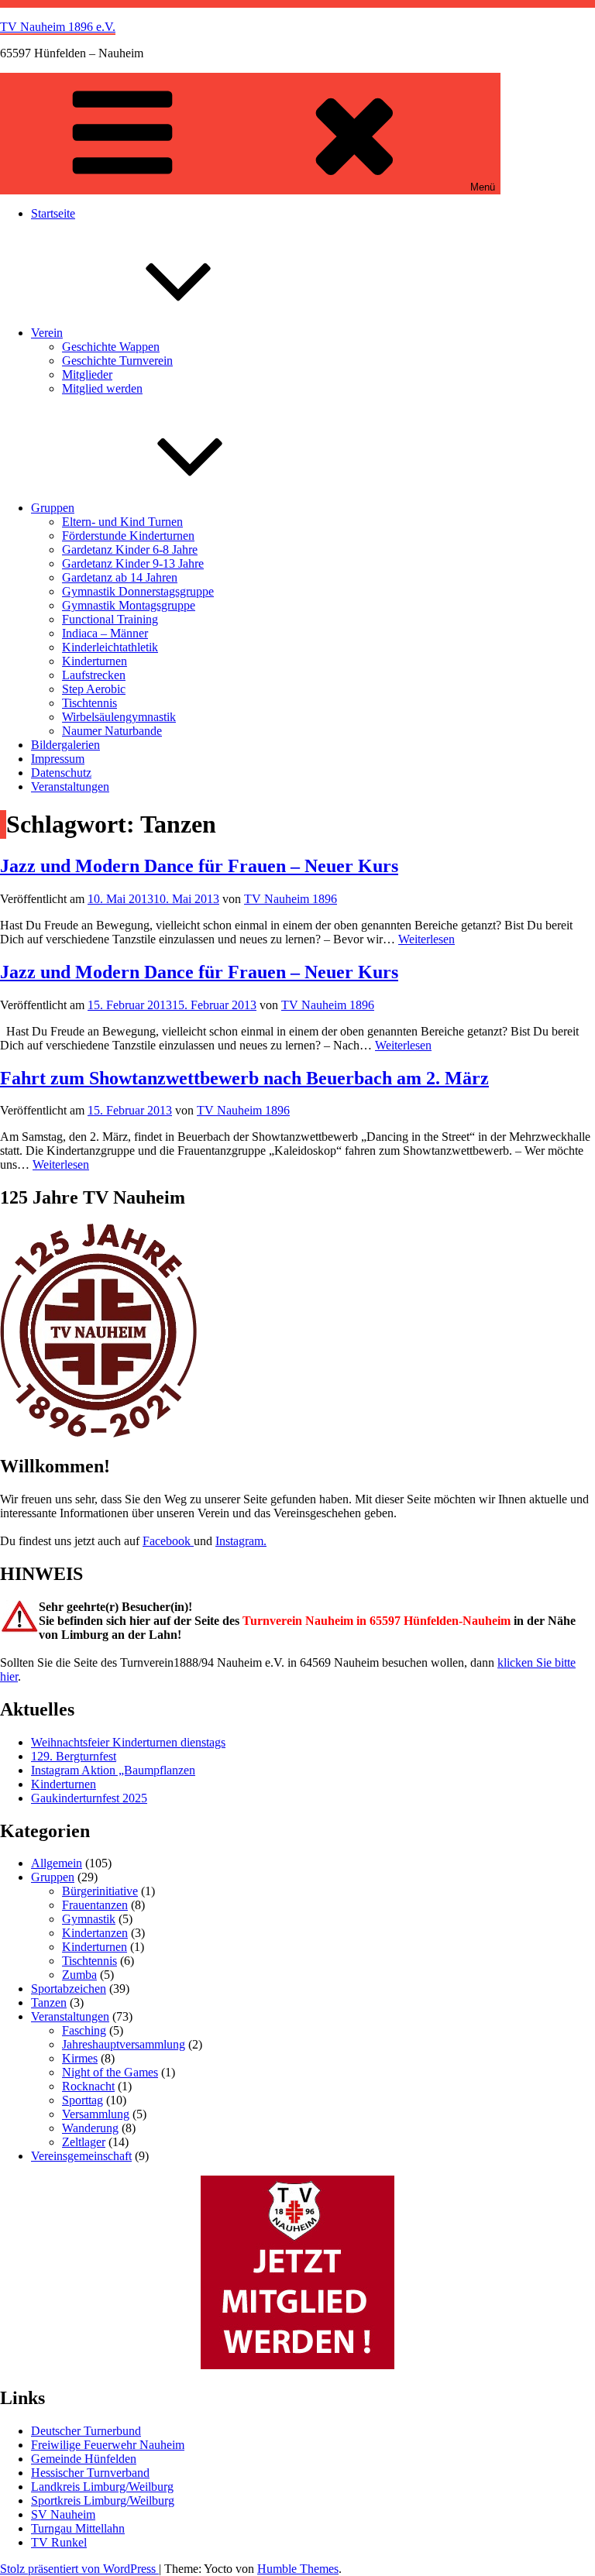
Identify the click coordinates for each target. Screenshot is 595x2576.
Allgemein (57, 1863)
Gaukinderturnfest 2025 (89, 1798)
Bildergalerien (65, 745)
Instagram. (241, 1541)
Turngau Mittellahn (78, 2528)
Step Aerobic (94, 689)
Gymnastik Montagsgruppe (129, 605)
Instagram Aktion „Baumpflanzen (113, 1770)
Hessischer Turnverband (90, 2473)
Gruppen (53, 508)
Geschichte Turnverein (117, 361)
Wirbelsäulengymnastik (119, 717)
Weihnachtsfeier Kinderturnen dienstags (128, 1742)
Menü (483, 187)
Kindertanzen (95, 1933)
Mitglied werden (102, 388)
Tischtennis (89, 703)
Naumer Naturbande (112, 731)
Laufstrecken (94, 675)
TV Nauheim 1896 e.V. (58, 27)
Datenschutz (61, 773)
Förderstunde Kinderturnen (128, 536)
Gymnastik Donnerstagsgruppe (138, 591)
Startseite (53, 213)
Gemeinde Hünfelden (84, 2459)
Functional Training (110, 619)
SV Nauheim (63, 2514)
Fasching (84, 2030)
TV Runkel (59, 2542)
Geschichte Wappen (111, 347)
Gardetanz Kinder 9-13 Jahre (133, 563)
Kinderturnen (95, 661)
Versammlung (96, 2114)
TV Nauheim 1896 (291, 899)
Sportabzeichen (69, 1989)
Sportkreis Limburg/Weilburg (103, 2500)
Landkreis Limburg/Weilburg (102, 2487)
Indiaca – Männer (105, 633)
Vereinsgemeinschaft (81, 2156)
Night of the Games (110, 2072)
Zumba (79, 1975)
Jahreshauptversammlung (124, 2044)
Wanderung (90, 2128)
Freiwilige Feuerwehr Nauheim (108, 2445)
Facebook (168, 1541)
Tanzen (49, 2002)
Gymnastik (89, 1919)
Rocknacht (88, 2086)
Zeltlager (84, 2142)
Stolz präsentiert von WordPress (79, 2569)
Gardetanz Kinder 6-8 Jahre (130, 550)
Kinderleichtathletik (110, 647)
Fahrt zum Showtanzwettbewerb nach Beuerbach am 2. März (244, 1078)
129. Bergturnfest (74, 1756)
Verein (47, 333)
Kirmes (80, 2058)
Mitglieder (87, 374)
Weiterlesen (426, 939)
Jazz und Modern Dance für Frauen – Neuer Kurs (199, 866)
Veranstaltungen (70, 787)
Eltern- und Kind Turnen (122, 522)
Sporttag (83, 2100)
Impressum (58, 759)
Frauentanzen (95, 1905)
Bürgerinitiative (100, 1891)
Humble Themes (298, 2569)
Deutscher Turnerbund (86, 2431)
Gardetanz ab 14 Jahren (120, 577)
